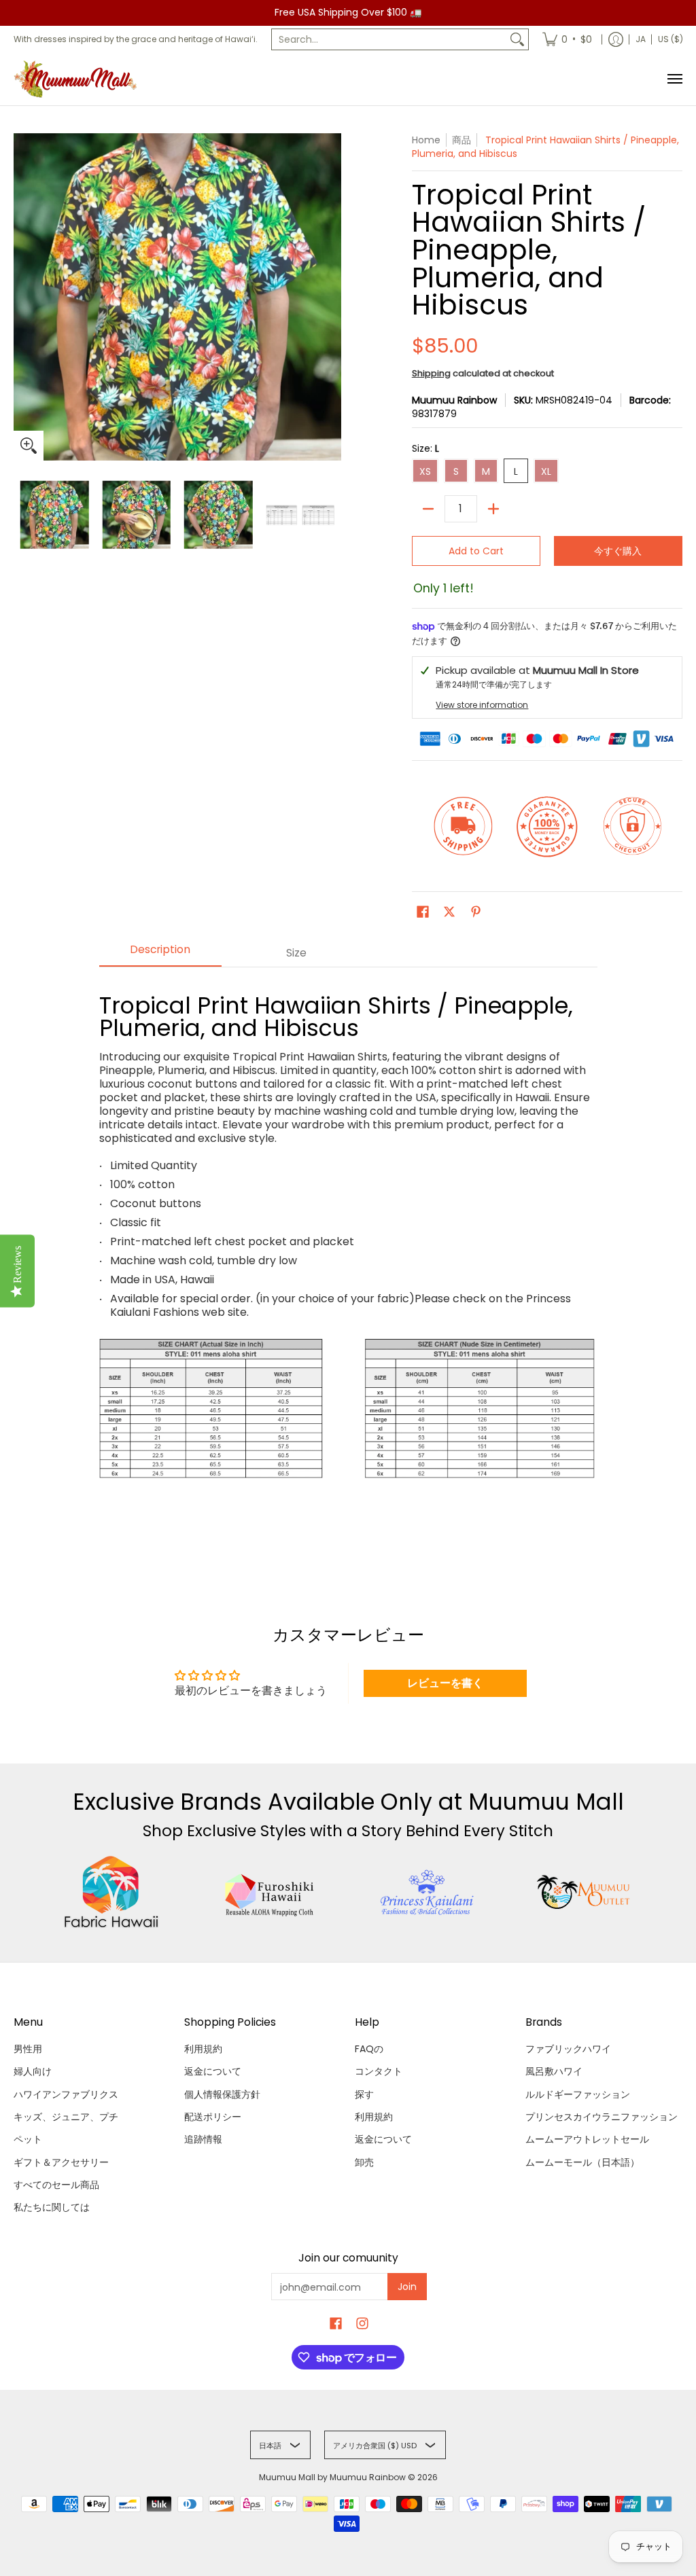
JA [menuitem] (641, 39)
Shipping (431, 373)
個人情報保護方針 (222, 2094)
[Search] (517, 39)
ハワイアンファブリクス (66, 2094)
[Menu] (674, 79)
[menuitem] (567, 39)
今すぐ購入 (618, 551)
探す (364, 2094)
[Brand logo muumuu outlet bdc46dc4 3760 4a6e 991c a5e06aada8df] (585, 1892)
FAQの (369, 2049)
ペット (28, 2139)
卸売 (364, 2162)
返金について (213, 2071)
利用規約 (203, 2049)
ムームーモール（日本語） (582, 2162)
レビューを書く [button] (445, 1683)
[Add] (493, 509)
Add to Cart (476, 551)
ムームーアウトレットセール (587, 2139)
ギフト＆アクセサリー (61, 2162)
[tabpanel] (348, 1260)
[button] (423, 912)
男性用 (28, 2049)
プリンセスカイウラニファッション (602, 2117)
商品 (462, 140)
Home (426, 140)
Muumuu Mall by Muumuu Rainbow (332, 2477)
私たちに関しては (52, 2207)
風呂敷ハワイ (554, 2071)
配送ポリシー (213, 2117)
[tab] (160, 954)
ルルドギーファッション (578, 2094)
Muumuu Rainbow (454, 400)
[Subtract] (428, 509)
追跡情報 (203, 2139)
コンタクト (379, 2071)
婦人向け (33, 2071)
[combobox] (389, 39)
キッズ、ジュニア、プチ (66, 2117)
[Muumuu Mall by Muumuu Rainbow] (78, 79)
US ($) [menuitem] (671, 39)
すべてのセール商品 (56, 2185)
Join (407, 2287)
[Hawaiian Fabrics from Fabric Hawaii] (111, 1892)
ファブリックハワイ (568, 2049)
